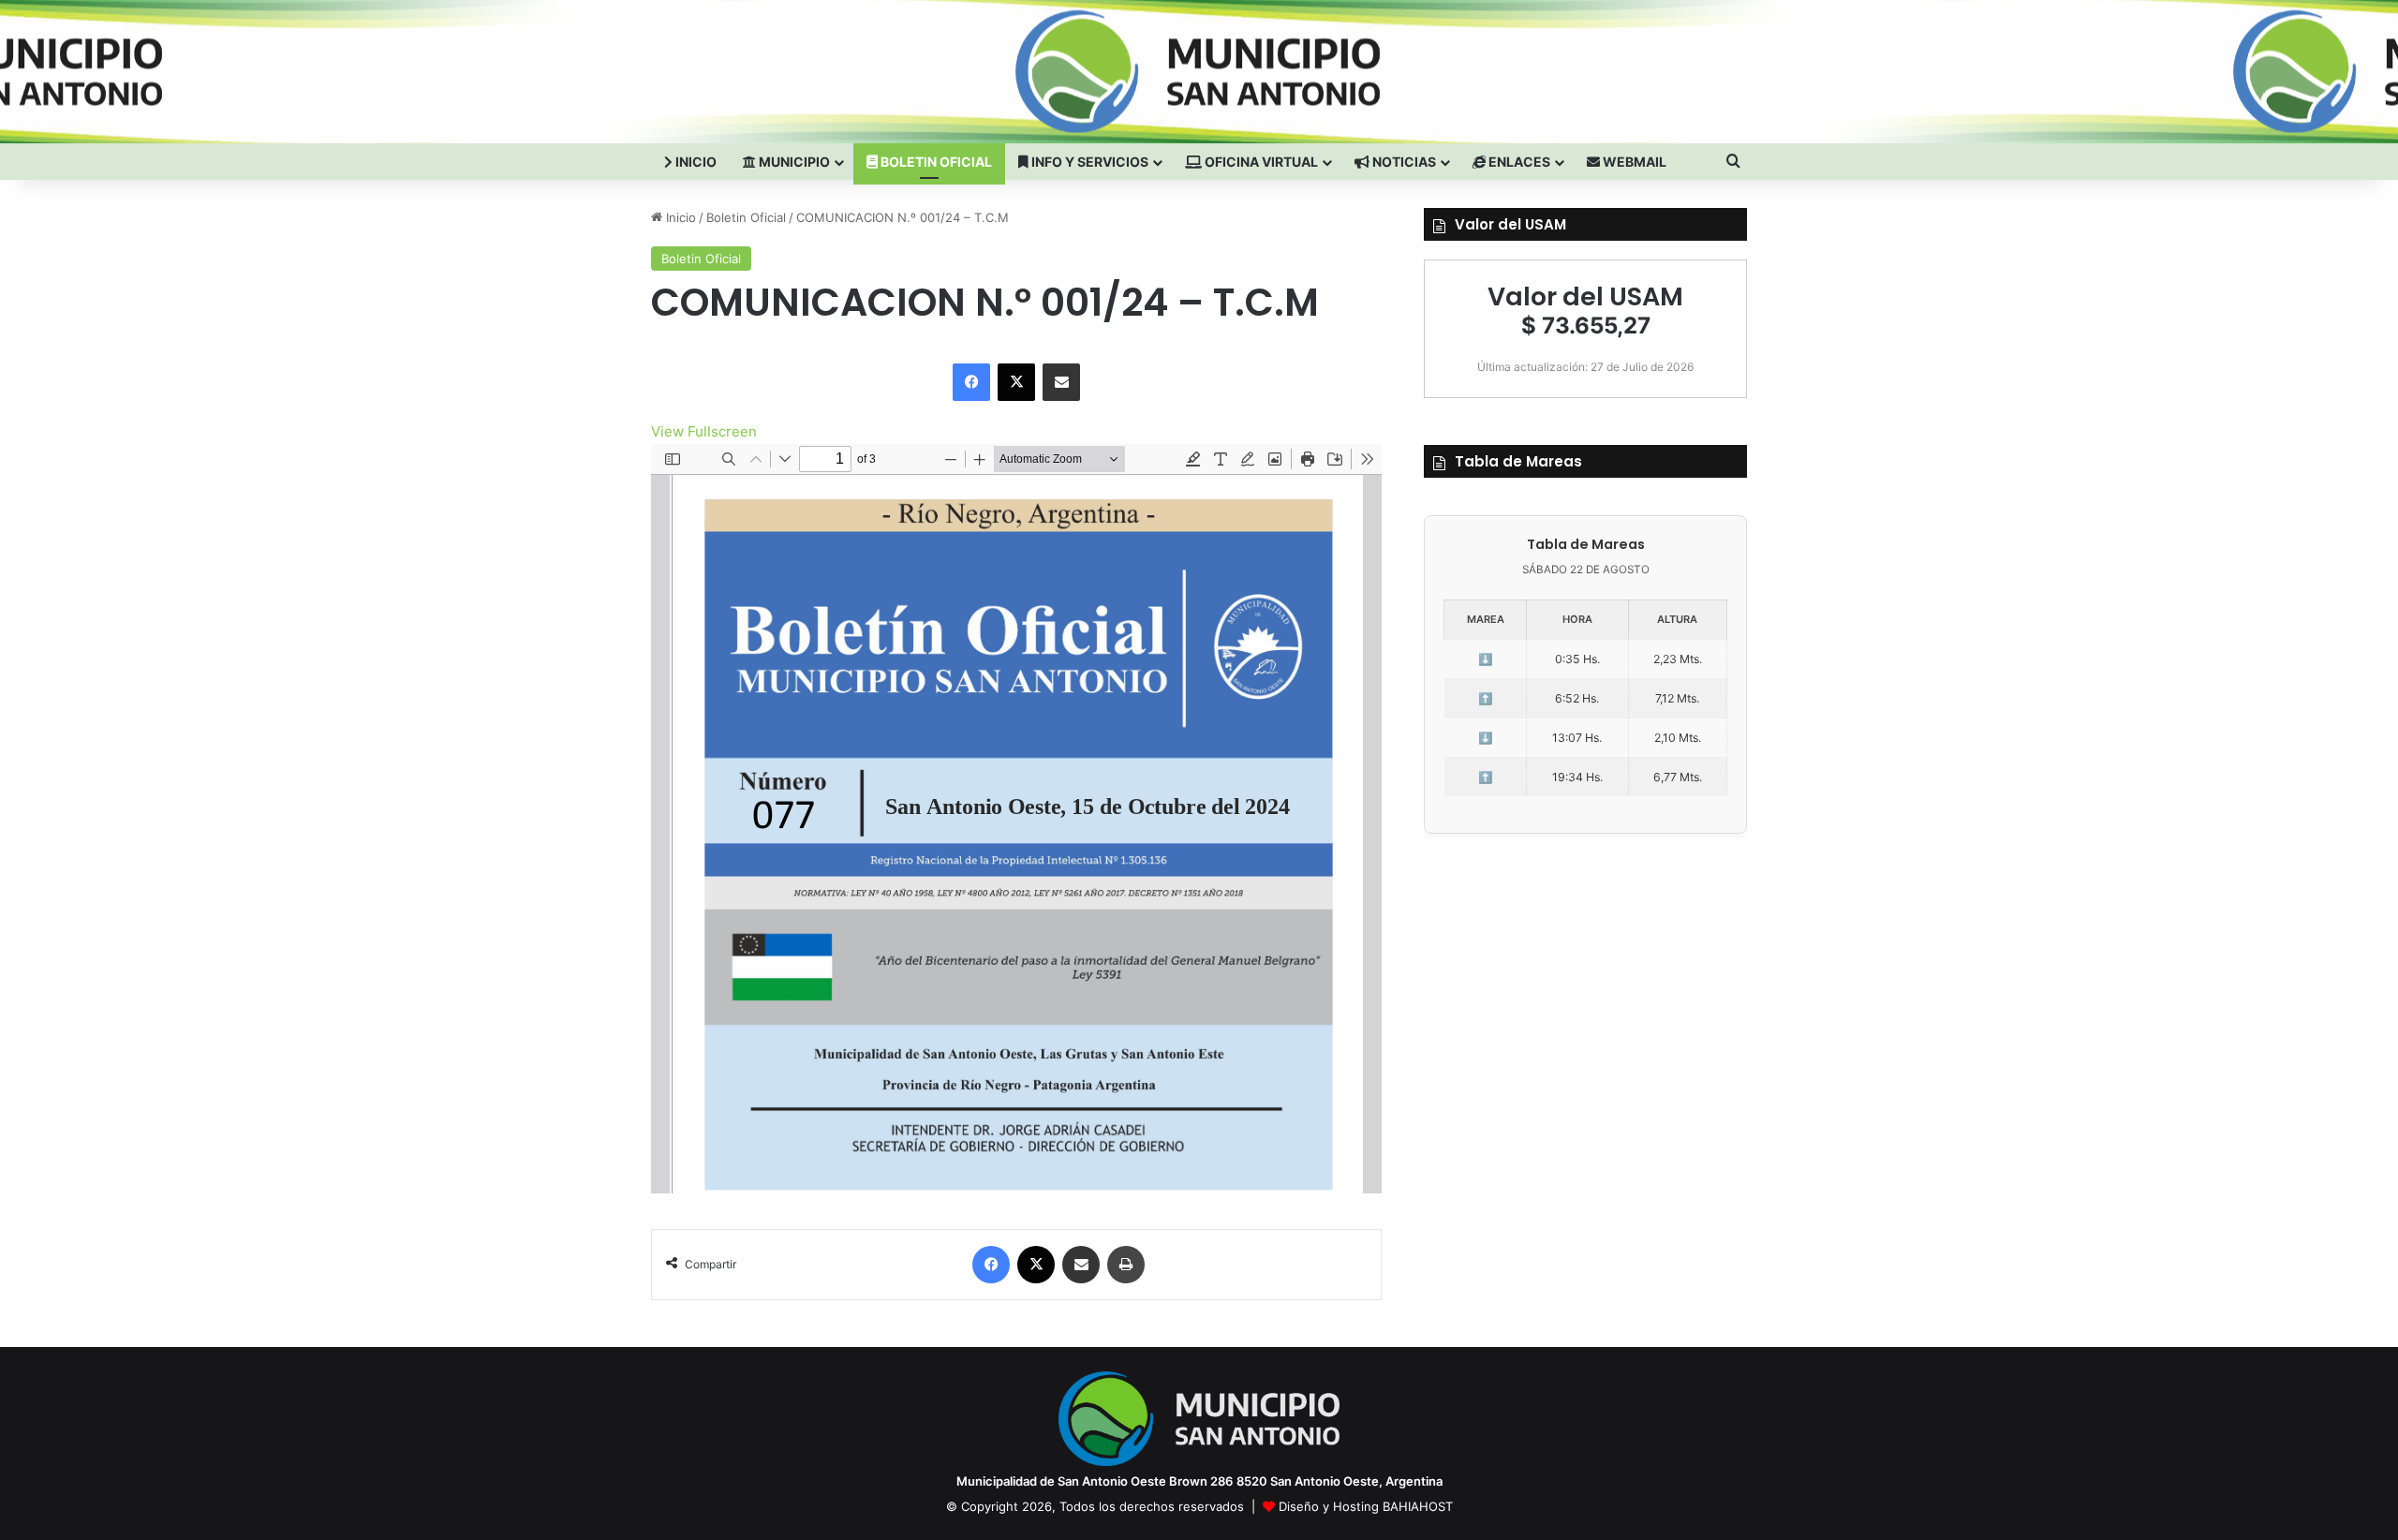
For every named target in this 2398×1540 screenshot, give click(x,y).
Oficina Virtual (1260, 162)
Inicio (695, 162)
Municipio (793, 162)
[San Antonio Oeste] (816, 71)
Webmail (1633, 162)
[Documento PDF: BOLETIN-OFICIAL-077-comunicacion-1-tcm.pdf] (1016, 819)
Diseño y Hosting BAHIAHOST (1366, 1506)
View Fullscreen (704, 431)
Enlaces (1518, 162)
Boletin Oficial (935, 162)
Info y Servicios (1088, 162)
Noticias (1403, 162)
